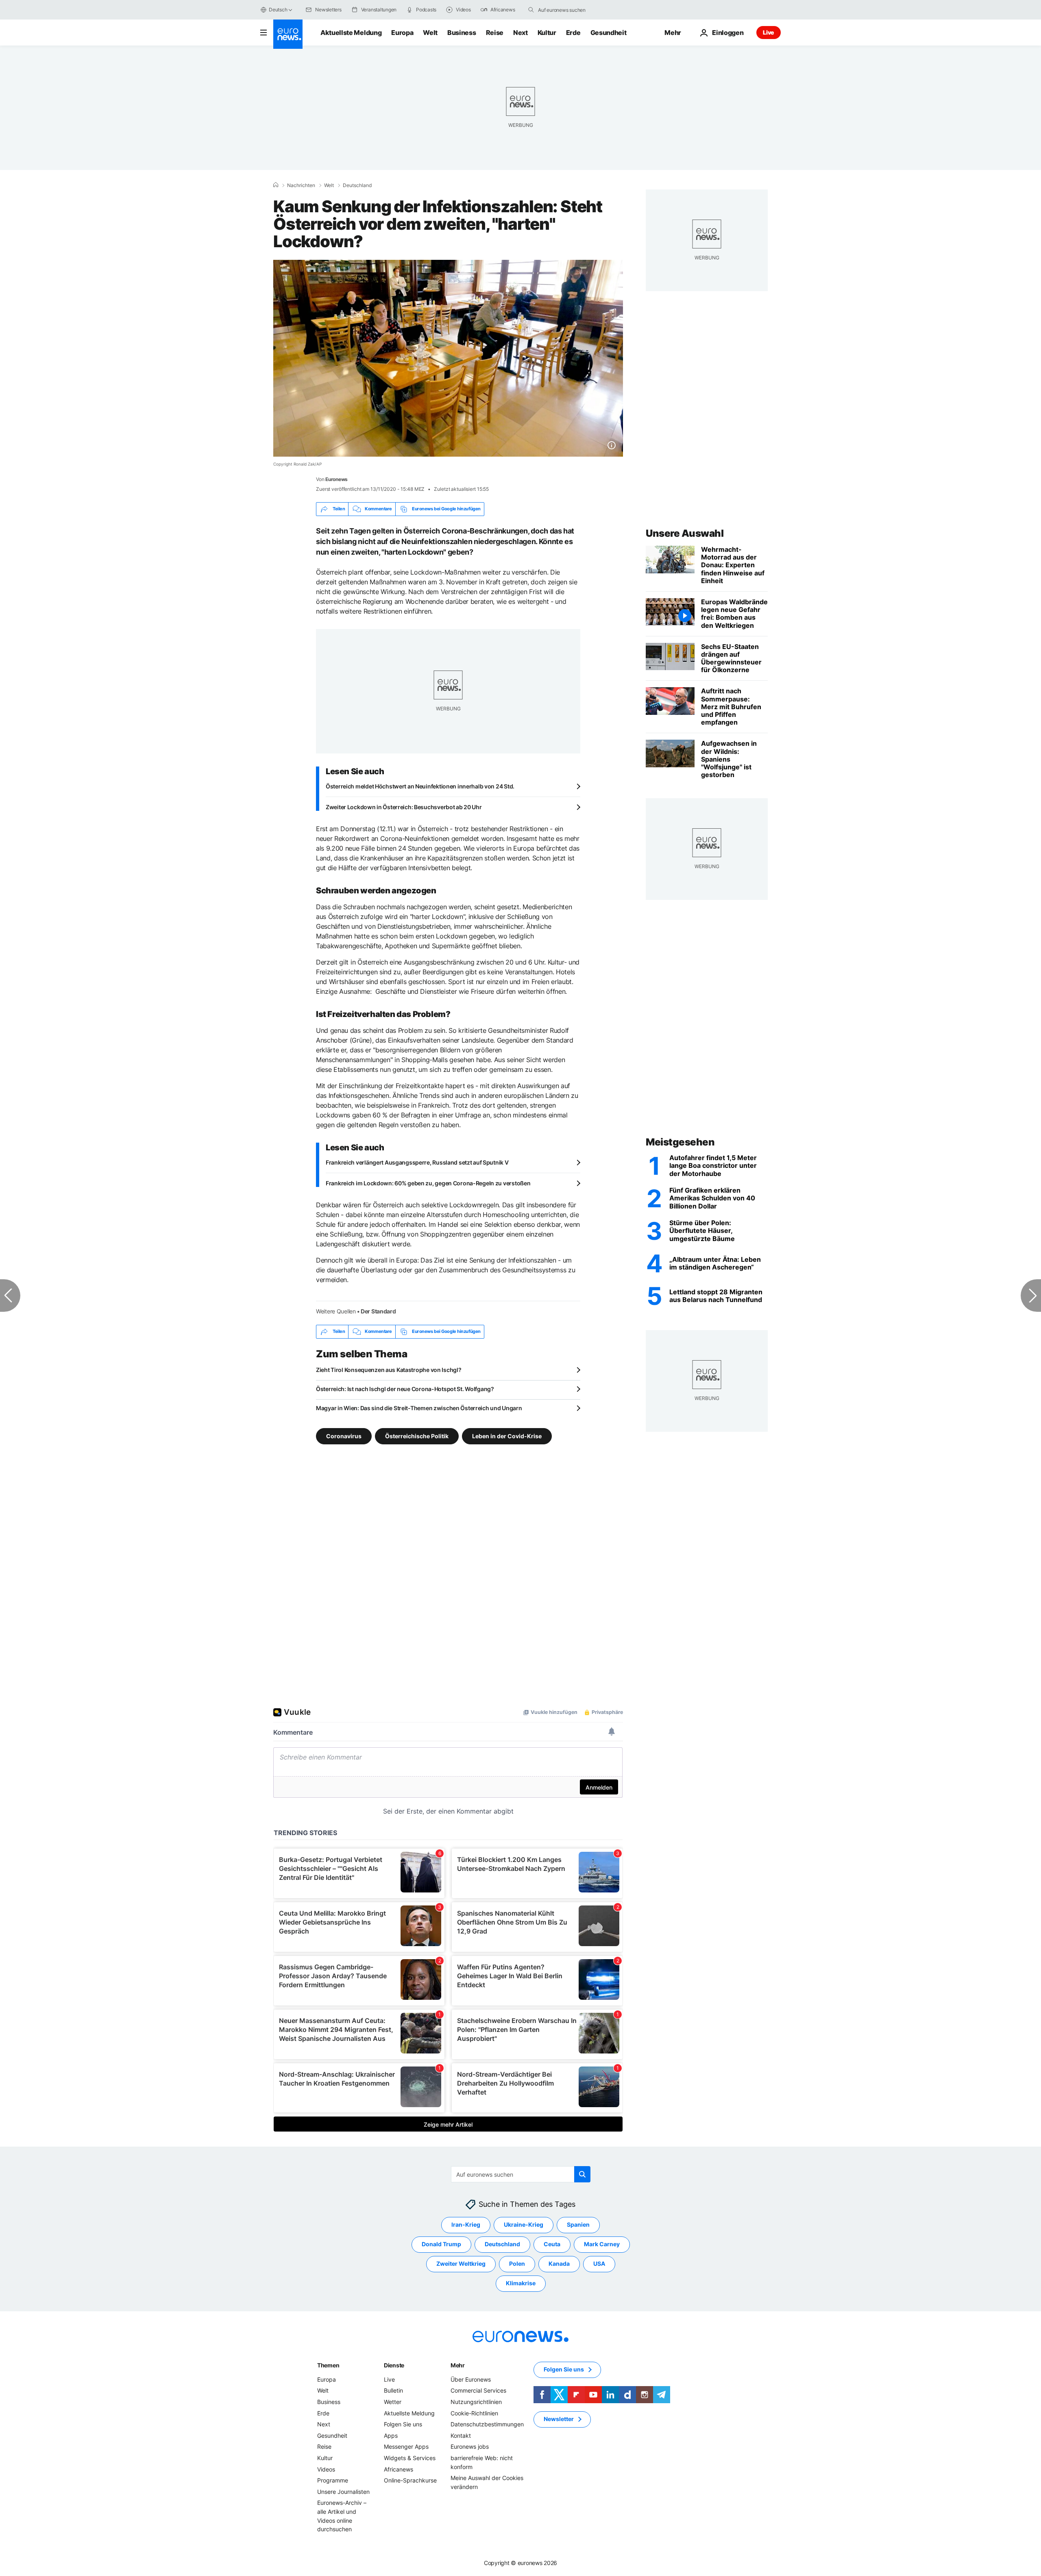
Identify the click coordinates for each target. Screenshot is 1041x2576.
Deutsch (278, 10)
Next (520, 33)
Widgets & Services (410, 2458)
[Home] (276, 185)
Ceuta (552, 2244)
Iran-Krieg (466, 2224)
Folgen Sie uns (403, 2424)
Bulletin (393, 2390)
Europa (402, 33)
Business (462, 33)
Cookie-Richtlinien (474, 2413)
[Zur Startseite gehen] (288, 34)
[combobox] (572, 10)
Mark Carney (602, 2244)
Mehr (458, 2365)
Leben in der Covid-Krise (507, 1436)
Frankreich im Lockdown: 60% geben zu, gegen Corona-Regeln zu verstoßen (428, 1183)
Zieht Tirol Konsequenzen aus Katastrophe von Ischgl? (389, 1370)
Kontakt (461, 2436)
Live (769, 32)
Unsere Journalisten (343, 2491)
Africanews (399, 2469)
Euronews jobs (470, 2446)
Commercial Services (478, 2390)
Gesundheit (609, 33)
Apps (391, 2436)
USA (599, 2264)
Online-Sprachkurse (410, 2480)
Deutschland (357, 185)
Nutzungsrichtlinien (476, 2402)
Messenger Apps (406, 2446)
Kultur (547, 33)
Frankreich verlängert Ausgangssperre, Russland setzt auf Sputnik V (417, 1162)
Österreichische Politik (417, 1436)
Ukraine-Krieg (524, 2224)
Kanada (559, 2264)
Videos (326, 2469)
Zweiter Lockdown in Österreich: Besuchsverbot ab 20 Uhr (404, 807)
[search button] (531, 10)
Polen (517, 2264)
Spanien (578, 2224)
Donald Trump (441, 2244)
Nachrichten (301, 185)
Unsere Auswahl (685, 533)
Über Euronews (471, 2379)
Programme (333, 2480)
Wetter (393, 2402)
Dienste (394, 2365)
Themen (328, 2365)
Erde (573, 33)
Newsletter (559, 2419)
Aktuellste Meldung (351, 33)
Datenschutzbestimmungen (487, 2424)
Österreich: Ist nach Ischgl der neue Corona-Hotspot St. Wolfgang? (405, 1389)
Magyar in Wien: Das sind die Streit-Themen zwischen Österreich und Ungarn (419, 1408)
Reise (495, 33)
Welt (430, 33)
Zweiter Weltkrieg (461, 2264)
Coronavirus (344, 1436)
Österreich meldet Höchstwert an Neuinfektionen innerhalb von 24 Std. (420, 786)
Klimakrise (521, 2283)
